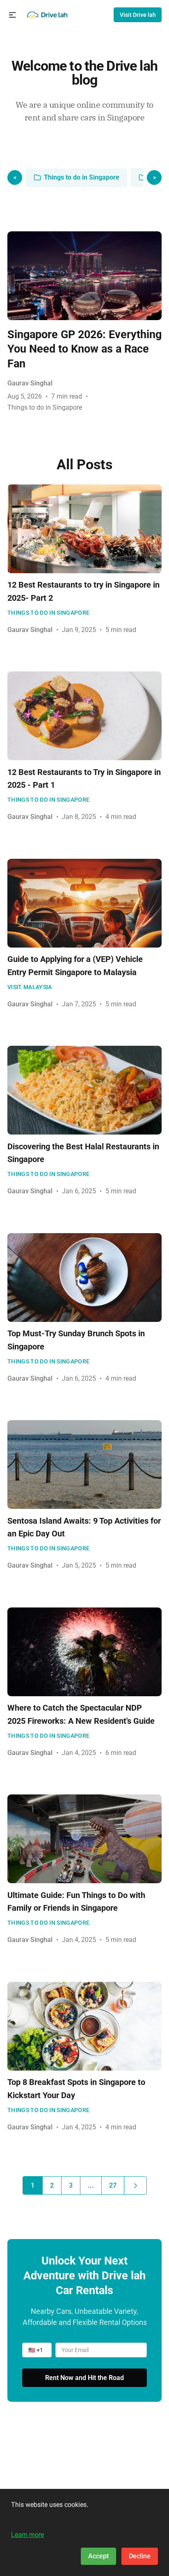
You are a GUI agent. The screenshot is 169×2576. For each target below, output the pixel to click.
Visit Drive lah (138, 15)
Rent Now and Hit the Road (84, 2378)
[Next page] (135, 2185)
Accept (98, 2556)
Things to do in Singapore (82, 177)
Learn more (27, 2535)
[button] (13, 15)
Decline (140, 2556)
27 (113, 2185)
